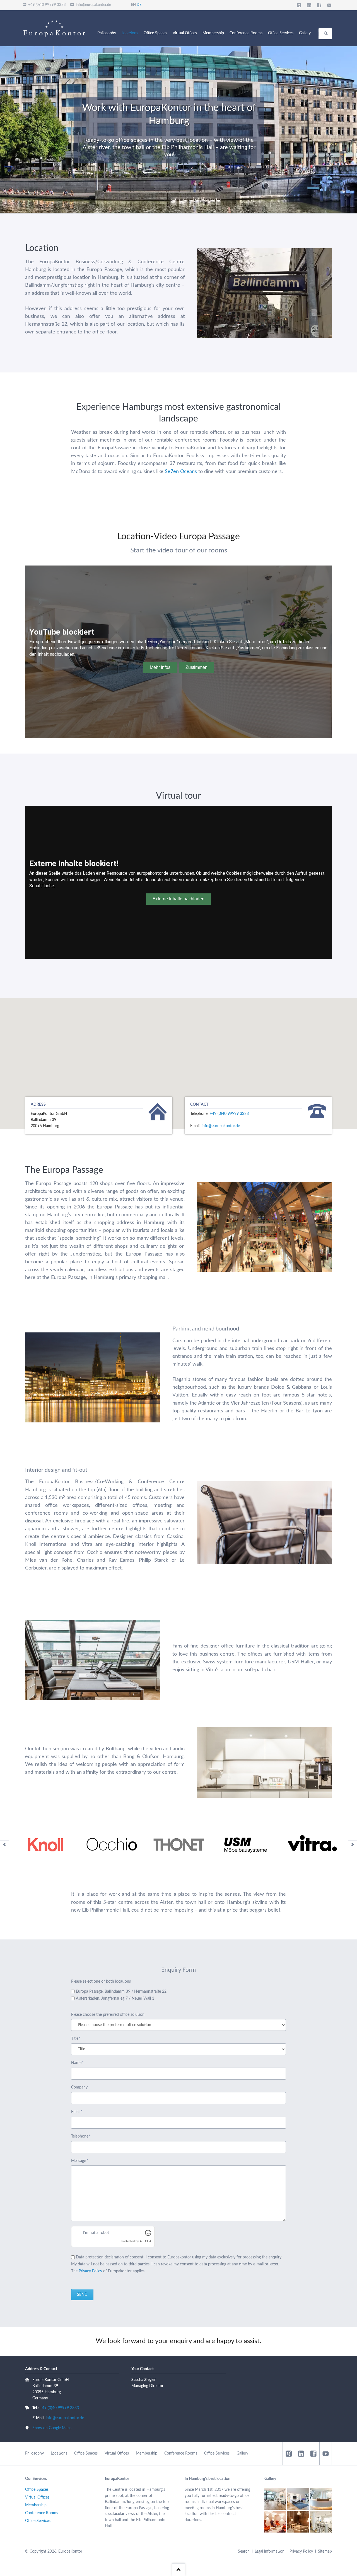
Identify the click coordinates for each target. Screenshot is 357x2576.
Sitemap (325, 2551)
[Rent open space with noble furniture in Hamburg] (275, 2522)
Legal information (270, 2551)
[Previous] (4, 1845)
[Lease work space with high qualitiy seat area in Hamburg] (298, 2522)
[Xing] (299, 5)
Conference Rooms (181, 2453)
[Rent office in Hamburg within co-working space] (321, 2522)
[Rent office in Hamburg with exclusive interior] (321, 2499)
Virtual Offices (117, 2453)
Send (82, 2295)
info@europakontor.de (221, 1126)
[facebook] (313, 2454)
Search (326, 34)
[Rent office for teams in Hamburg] (275, 2499)
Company (79, 2087)
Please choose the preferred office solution (108, 2015)
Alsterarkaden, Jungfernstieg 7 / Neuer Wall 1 (115, 1999)
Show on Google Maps (52, 2428)
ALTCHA (145, 2241)
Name (80, 2063)
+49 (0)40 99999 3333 (229, 1114)
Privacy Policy (90, 2271)
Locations (59, 2453)
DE (139, 5)
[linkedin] (301, 2454)
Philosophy (34, 2453)
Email (80, 2112)
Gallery (242, 2453)
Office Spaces (86, 2453)
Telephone (81, 2137)
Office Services (217, 2453)
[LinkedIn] (309, 5)
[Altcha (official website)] (148, 2234)
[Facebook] (319, 5)
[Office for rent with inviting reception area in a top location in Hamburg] (298, 2499)
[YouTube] (329, 5)
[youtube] (325, 2454)
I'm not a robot (96, 2233)
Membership (147, 2453)
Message (80, 2161)
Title (80, 2039)
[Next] (353, 1845)
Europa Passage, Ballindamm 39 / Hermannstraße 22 (121, 1992)
